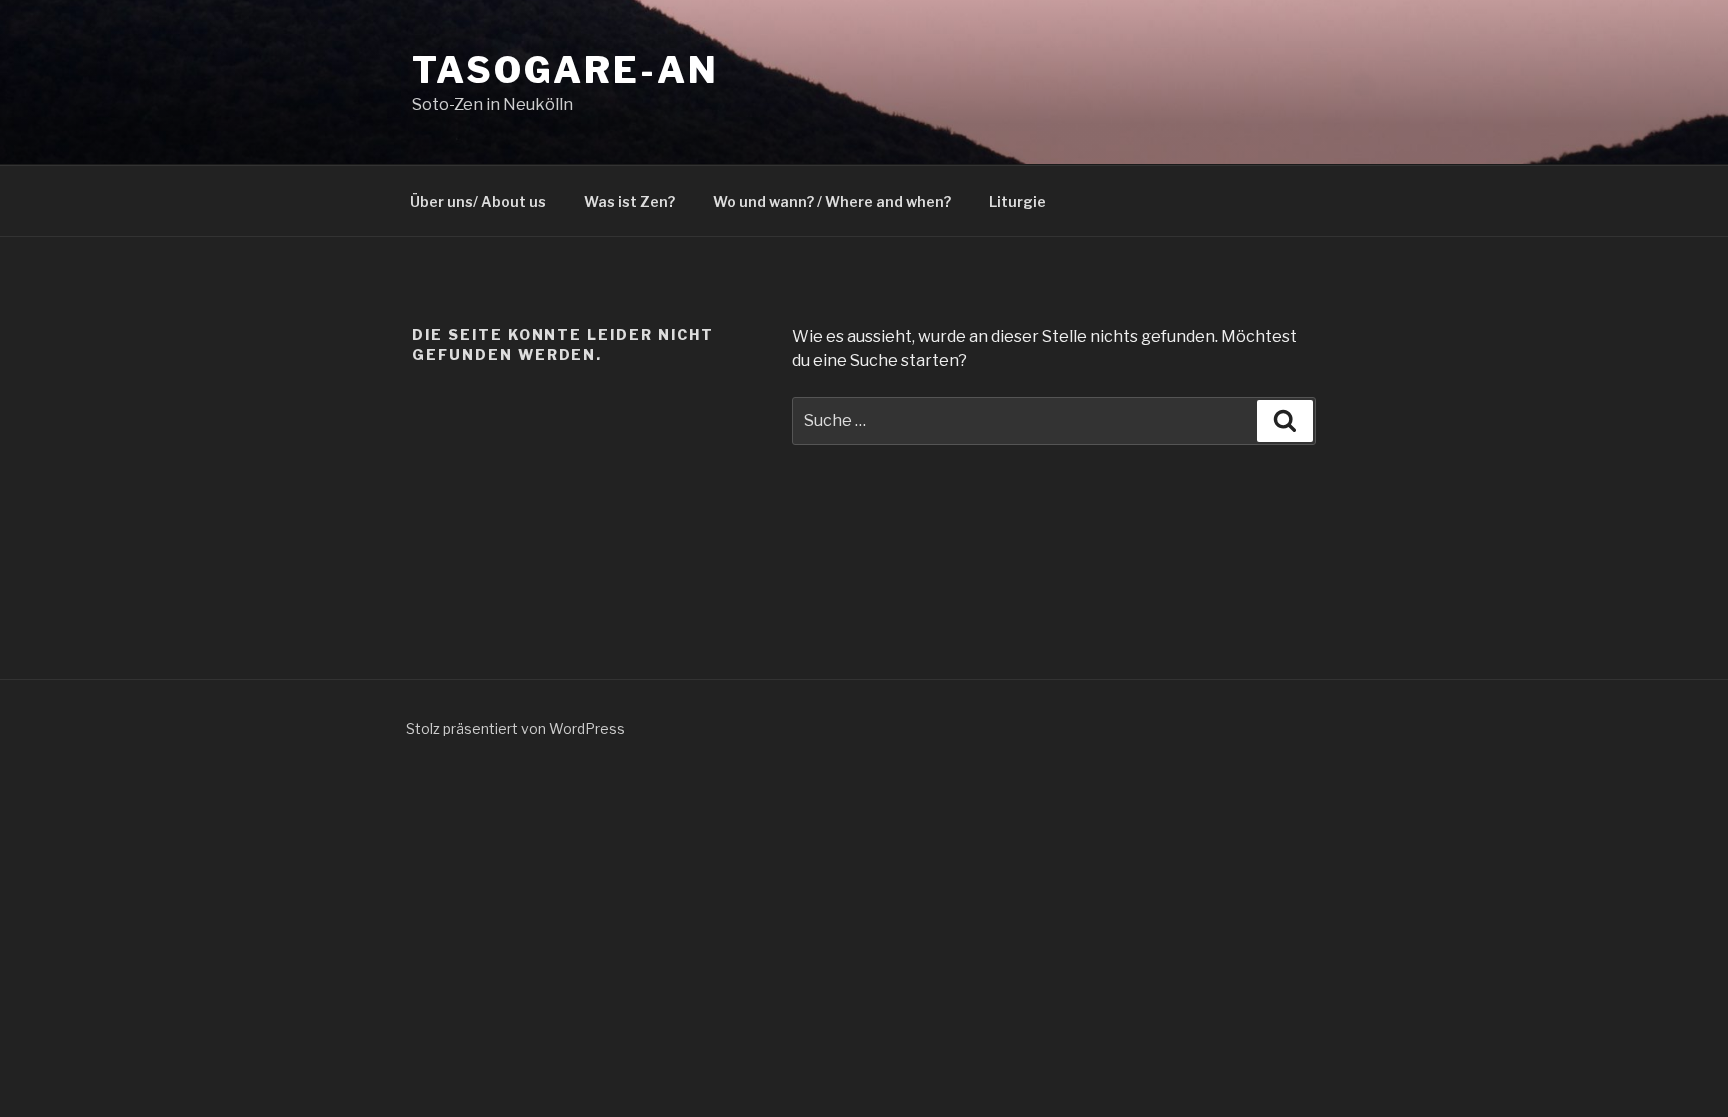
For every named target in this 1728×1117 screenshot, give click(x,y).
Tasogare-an (565, 70)
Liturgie (1017, 201)
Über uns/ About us (478, 201)
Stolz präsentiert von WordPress (515, 728)
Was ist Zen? (629, 201)
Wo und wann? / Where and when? (832, 201)
